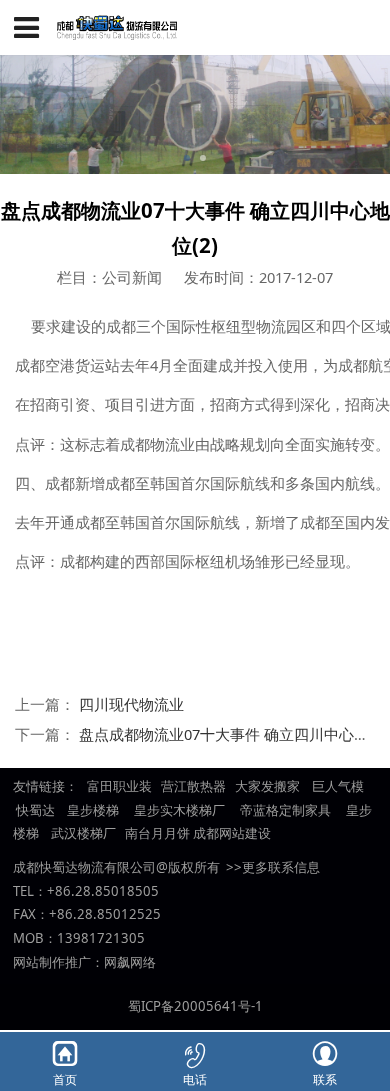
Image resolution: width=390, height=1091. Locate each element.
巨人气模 (339, 786)
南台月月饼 (157, 833)
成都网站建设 (232, 833)
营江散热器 (193, 786)
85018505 (127, 891)
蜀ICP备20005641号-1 (195, 1006)
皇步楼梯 (91, 810)
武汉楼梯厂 (83, 833)
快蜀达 (35, 810)
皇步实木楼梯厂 (179, 810)
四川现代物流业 (131, 704)
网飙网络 (130, 962)
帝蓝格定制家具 (285, 810)
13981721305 (101, 938)
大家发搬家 (267, 786)
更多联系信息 (281, 867)
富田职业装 (119, 786)
